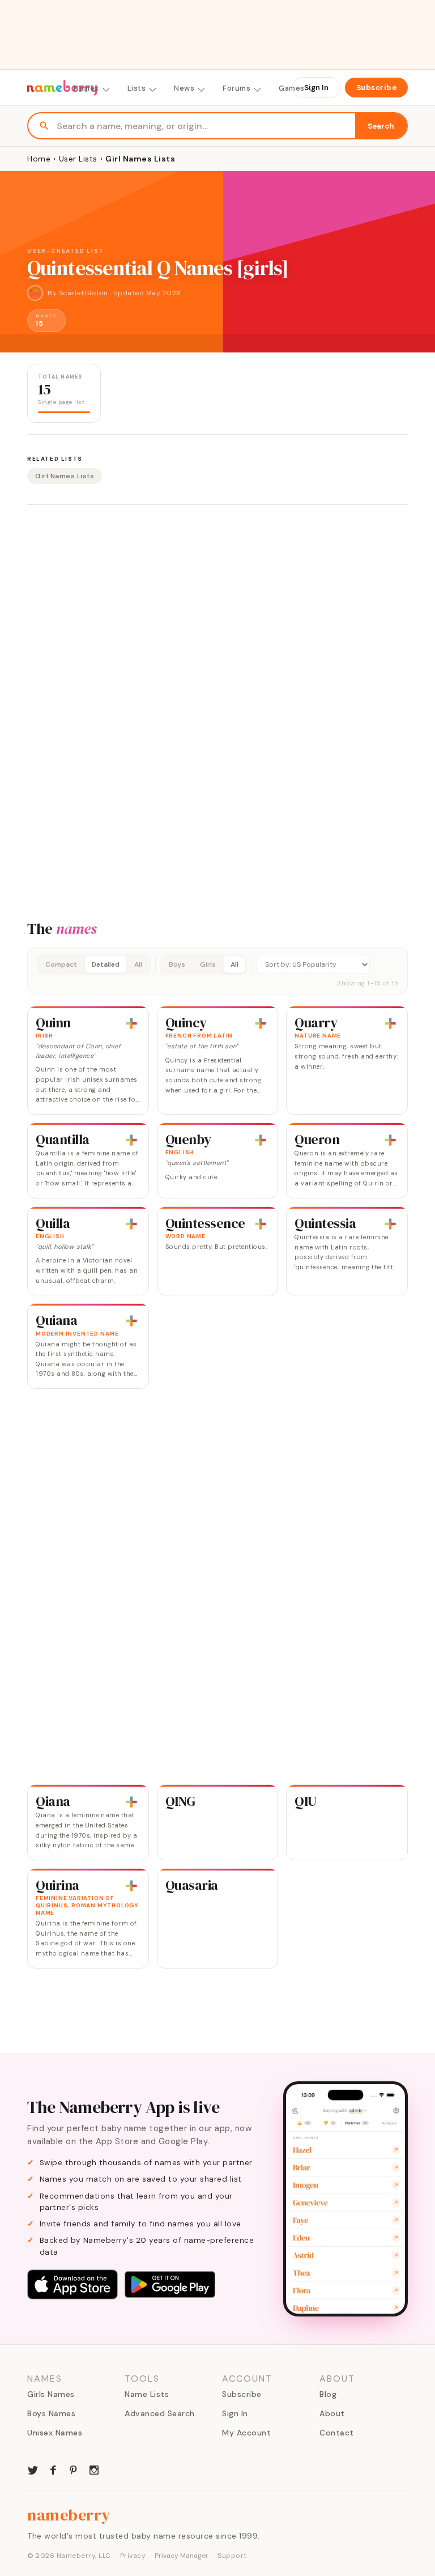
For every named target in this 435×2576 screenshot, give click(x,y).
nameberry (69, 2515)
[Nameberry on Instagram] (94, 2469)
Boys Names (51, 2413)
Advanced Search (160, 2413)
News (184, 88)
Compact (61, 964)
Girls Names (51, 2394)
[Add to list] (131, 1023)
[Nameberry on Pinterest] (74, 2469)
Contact (337, 2433)
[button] (217, 971)
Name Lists (147, 2394)
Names (86, 88)
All (138, 964)
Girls (208, 964)
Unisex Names (55, 2433)
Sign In (316, 88)
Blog (328, 2394)
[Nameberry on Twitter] (33, 2469)
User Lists (78, 159)
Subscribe (377, 88)
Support (232, 2556)
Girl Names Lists (65, 476)
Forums (236, 88)
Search (381, 126)
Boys (177, 964)
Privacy (133, 2556)
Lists (137, 88)
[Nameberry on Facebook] (53, 2469)
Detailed (106, 964)
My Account (246, 2433)
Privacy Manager (182, 2556)
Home (39, 159)
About (332, 2413)
